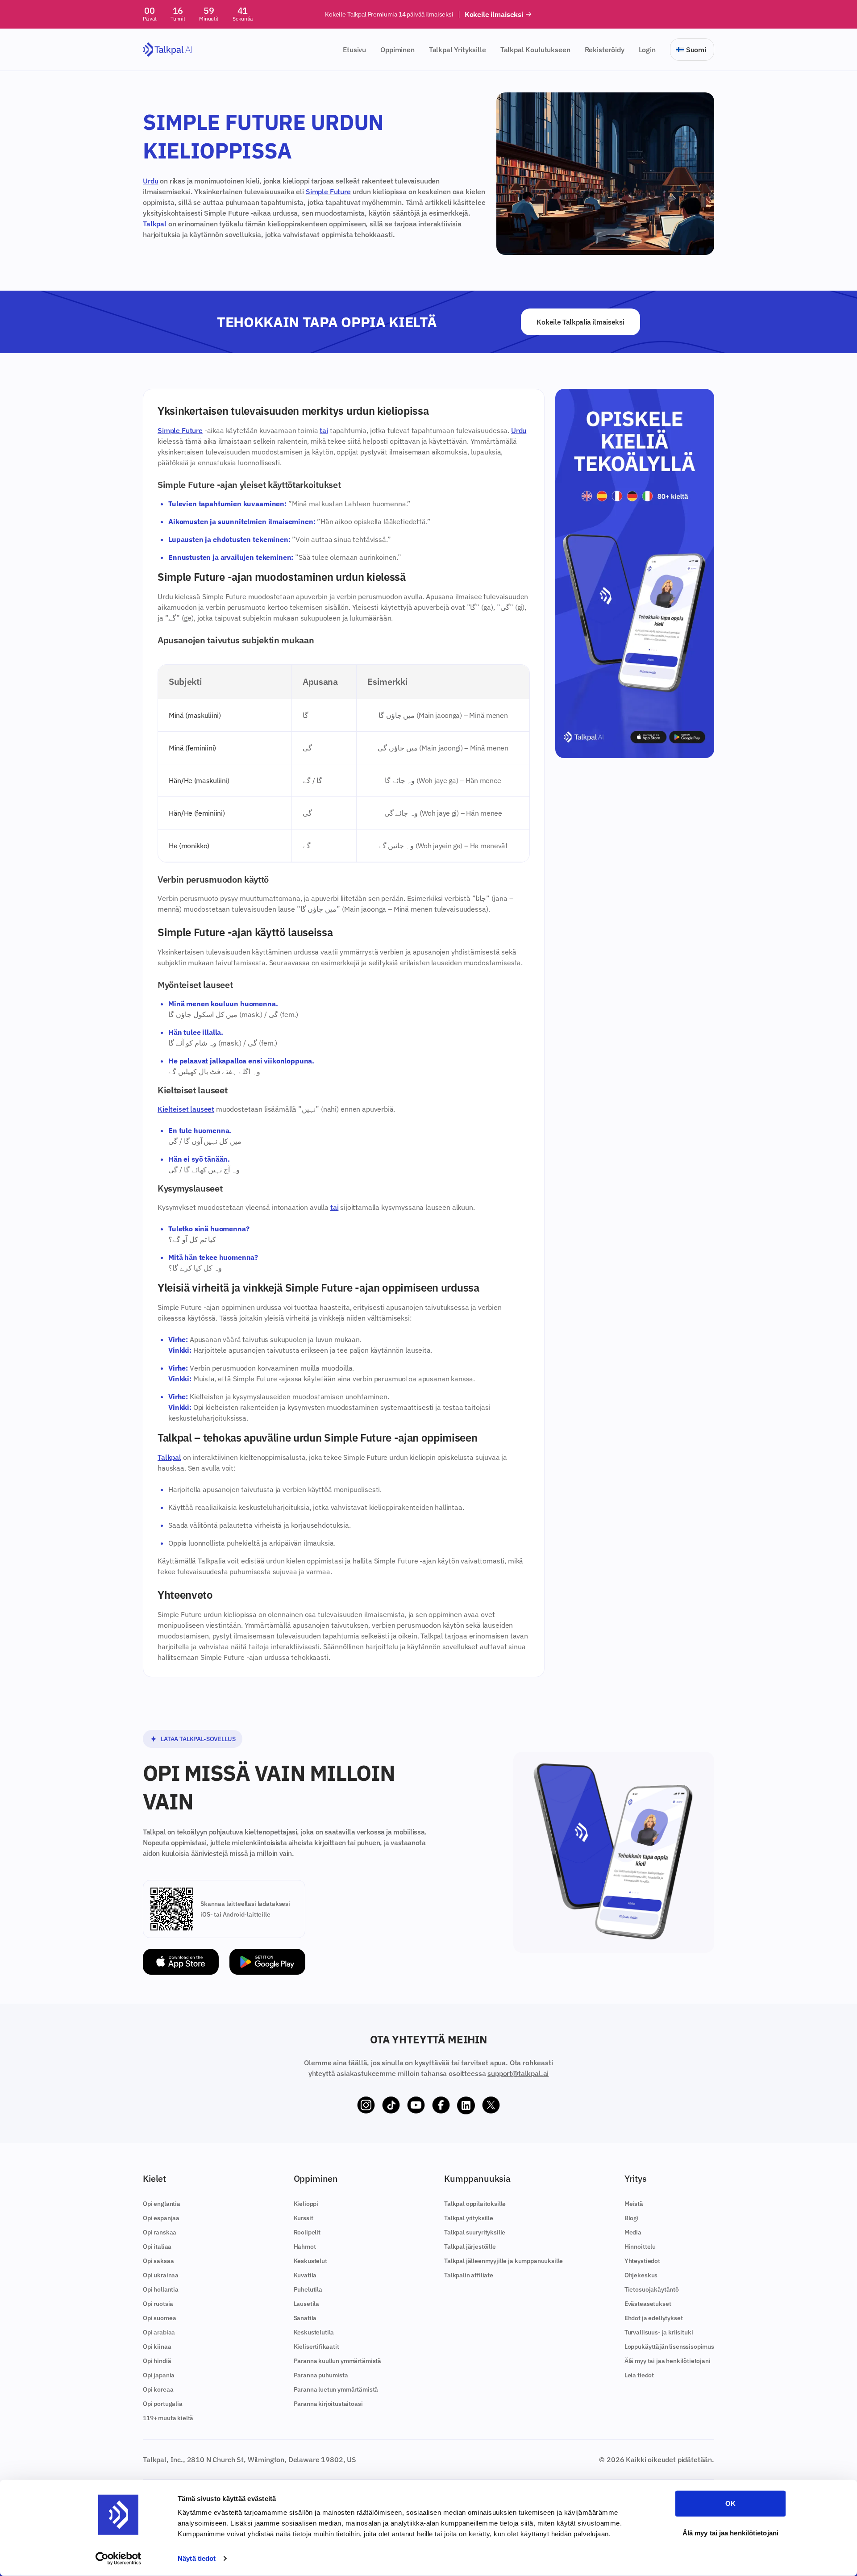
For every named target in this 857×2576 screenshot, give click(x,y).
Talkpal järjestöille (470, 2247)
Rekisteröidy (605, 50)
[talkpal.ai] (168, 50)
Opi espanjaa (161, 2218)
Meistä (634, 2204)
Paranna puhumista (321, 2375)
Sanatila (305, 2318)
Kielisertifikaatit (316, 2347)
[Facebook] (441, 2105)
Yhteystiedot (642, 2261)
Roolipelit (307, 2232)
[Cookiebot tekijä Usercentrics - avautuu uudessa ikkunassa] (119, 2559)
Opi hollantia (161, 2289)
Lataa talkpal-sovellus (198, 1739)
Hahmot (305, 2247)
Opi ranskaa (160, 2232)
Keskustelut (310, 2261)
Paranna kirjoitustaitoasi (328, 2404)
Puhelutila (308, 2289)
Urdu (150, 181)
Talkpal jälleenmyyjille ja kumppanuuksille (503, 2261)
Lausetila (307, 2304)
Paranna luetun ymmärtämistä (336, 2389)
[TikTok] (391, 2105)
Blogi (632, 2218)
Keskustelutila (314, 2332)
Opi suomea (159, 2318)
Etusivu (354, 50)
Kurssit (304, 2218)
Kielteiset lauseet (186, 1109)
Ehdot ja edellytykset (654, 2318)
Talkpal (155, 224)
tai (324, 430)
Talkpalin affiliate (469, 2275)
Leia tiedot (639, 2375)
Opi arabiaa (159, 2332)
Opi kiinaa (157, 2347)
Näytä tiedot (197, 2558)
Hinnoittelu (640, 2247)
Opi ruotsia (158, 2304)
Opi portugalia (163, 2404)
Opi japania (159, 2375)
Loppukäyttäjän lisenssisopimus (669, 2347)
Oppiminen (397, 50)
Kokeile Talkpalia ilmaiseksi (580, 322)
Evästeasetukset (648, 2304)
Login (647, 50)
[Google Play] (267, 1962)
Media (633, 2232)
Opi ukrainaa (161, 2275)
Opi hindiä (157, 2361)
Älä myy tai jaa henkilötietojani (730, 2532)
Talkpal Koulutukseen (535, 50)
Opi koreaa (158, 2389)
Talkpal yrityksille (469, 2218)
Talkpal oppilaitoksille (475, 2204)
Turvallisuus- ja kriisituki (659, 2332)
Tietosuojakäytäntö (652, 2289)
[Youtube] (416, 2105)
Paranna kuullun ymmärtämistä (338, 2361)
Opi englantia (162, 2204)
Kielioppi (306, 2204)
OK (730, 2503)
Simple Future (328, 192)
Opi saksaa (158, 2261)
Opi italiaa (157, 2247)
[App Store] (181, 1962)
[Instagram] (366, 2105)
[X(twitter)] (491, 2105)
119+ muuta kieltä (168, 2418)
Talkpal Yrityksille (458, 50)
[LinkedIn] (466, 2105)
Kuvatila (305, 2275)
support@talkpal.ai (518, 2073)
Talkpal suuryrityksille (475, 2232)
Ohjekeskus (641, 2275)
